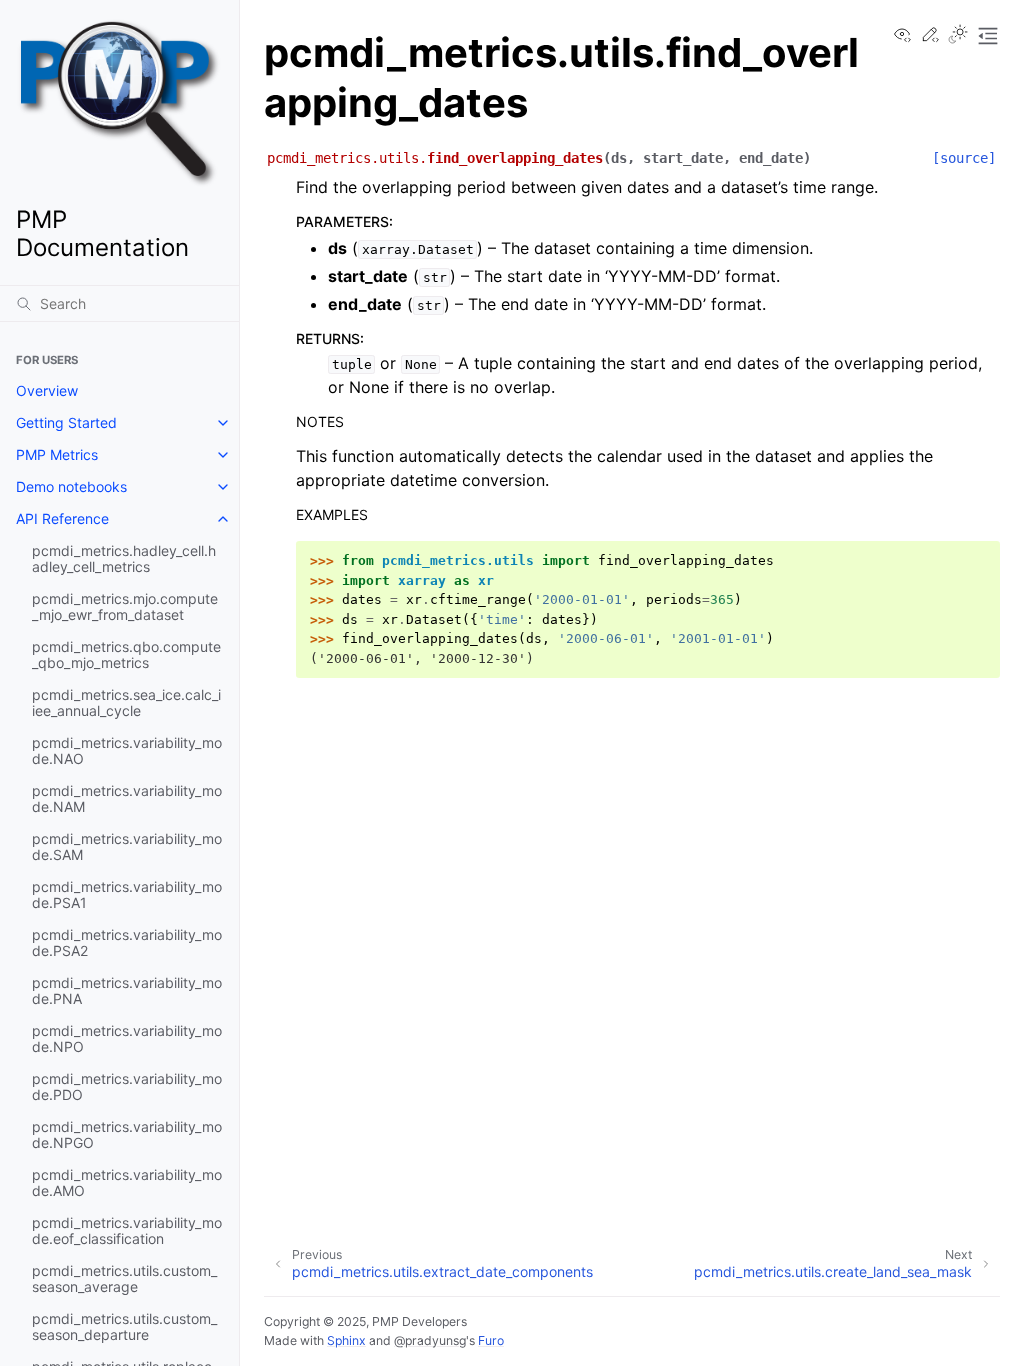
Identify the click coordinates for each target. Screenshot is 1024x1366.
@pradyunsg (430, 1340)
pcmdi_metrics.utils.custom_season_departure (124, 1326)
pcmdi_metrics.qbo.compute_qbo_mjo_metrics (126, 654)
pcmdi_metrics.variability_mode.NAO (127, 750)
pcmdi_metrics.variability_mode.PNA (127, 990)
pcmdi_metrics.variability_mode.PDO (127, 1086)
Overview (47, 390)
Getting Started (66, 422)
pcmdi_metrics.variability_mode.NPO (127, 1038)
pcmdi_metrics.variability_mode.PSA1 (127, 894)
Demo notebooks (71, 486)
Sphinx (346, 1340)
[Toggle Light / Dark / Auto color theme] (958, 36)
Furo (491, 1340)
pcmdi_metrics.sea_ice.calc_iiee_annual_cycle (126, 702)
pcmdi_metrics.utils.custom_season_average (124, 1278)
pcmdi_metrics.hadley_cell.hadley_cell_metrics (124, 558)
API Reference (62, 518)
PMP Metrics (57, 454)
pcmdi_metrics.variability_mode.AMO (127, 1182)
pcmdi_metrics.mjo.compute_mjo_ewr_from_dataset (125, 606)
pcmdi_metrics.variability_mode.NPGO (127, 1134)
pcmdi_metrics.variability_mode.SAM (127, 846)
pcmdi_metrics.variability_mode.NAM (127, 798)
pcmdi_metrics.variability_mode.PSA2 (127, 942)
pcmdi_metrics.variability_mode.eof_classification (127, 1230)
